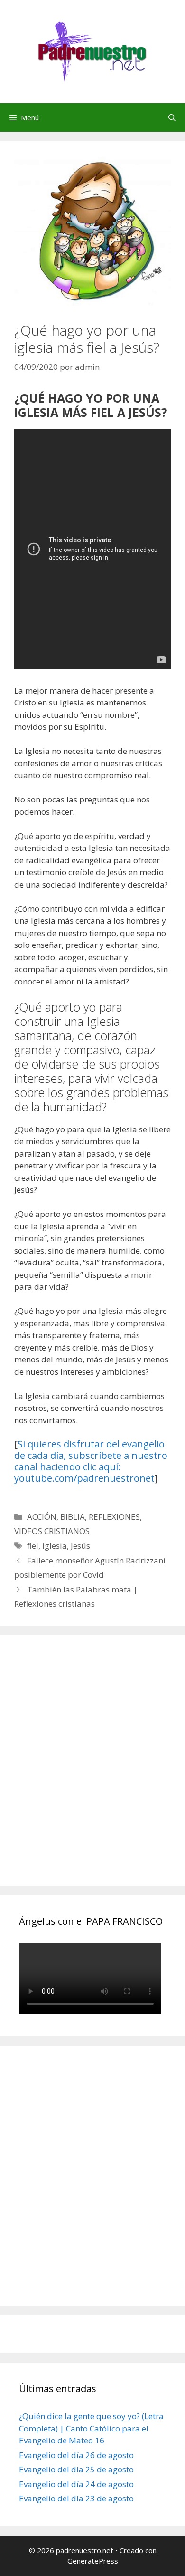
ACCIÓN (42, 1517)
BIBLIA (73, 1517)
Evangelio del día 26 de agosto (76, 2455)
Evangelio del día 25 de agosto (76, 2469)
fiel (33, 1546)
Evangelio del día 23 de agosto (76, 2498)
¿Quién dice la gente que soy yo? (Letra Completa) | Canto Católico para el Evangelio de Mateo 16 (91, 2428)
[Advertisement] (92, 1771)
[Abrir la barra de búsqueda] (172, 117)
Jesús (80, 1546)
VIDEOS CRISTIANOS (52, 1531)
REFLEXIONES (114, 1517)
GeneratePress (93, 2561)
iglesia (55, 1546)
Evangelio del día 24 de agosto (76, 2484)
